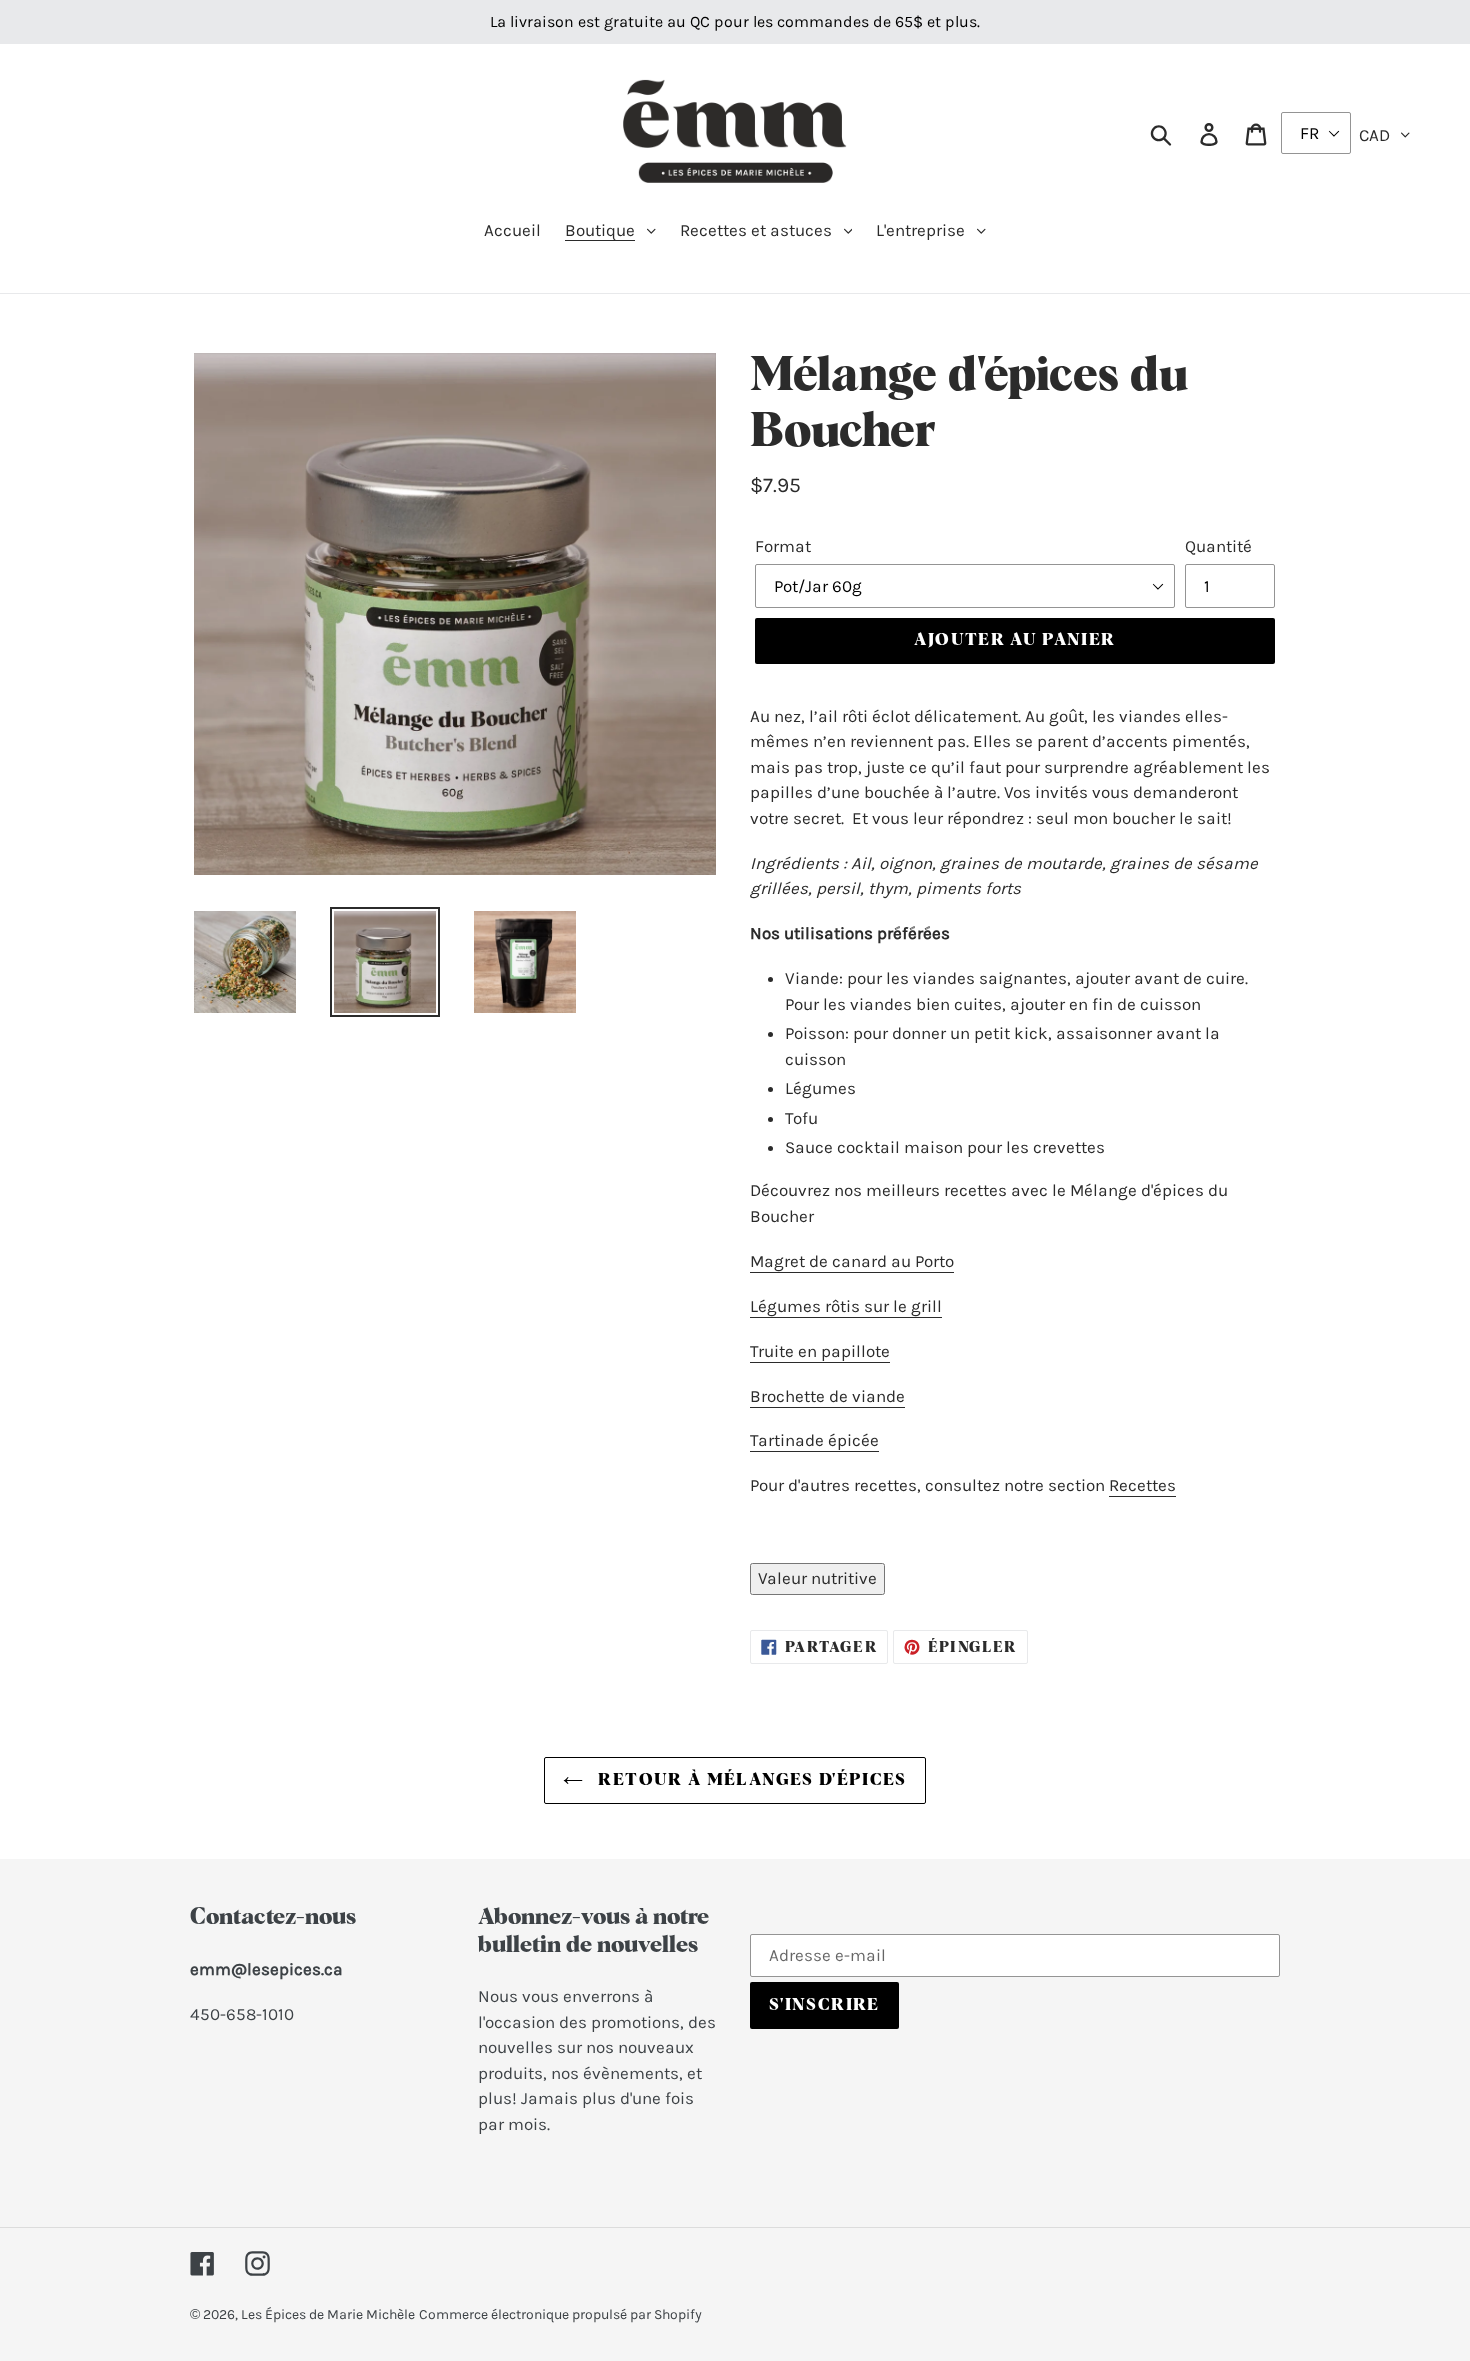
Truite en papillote (820, 1351)
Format (783, 546)
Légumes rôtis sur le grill (846, 1306)
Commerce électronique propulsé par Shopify (560, 2314)
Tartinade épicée (814, 1440)
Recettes (1142, 1485)
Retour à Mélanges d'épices (750, 1780)
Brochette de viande (827, 1396)
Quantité (1218, 546)
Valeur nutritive (817, 1578)
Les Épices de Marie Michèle (328, 2314)
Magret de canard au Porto (852, 1261)
